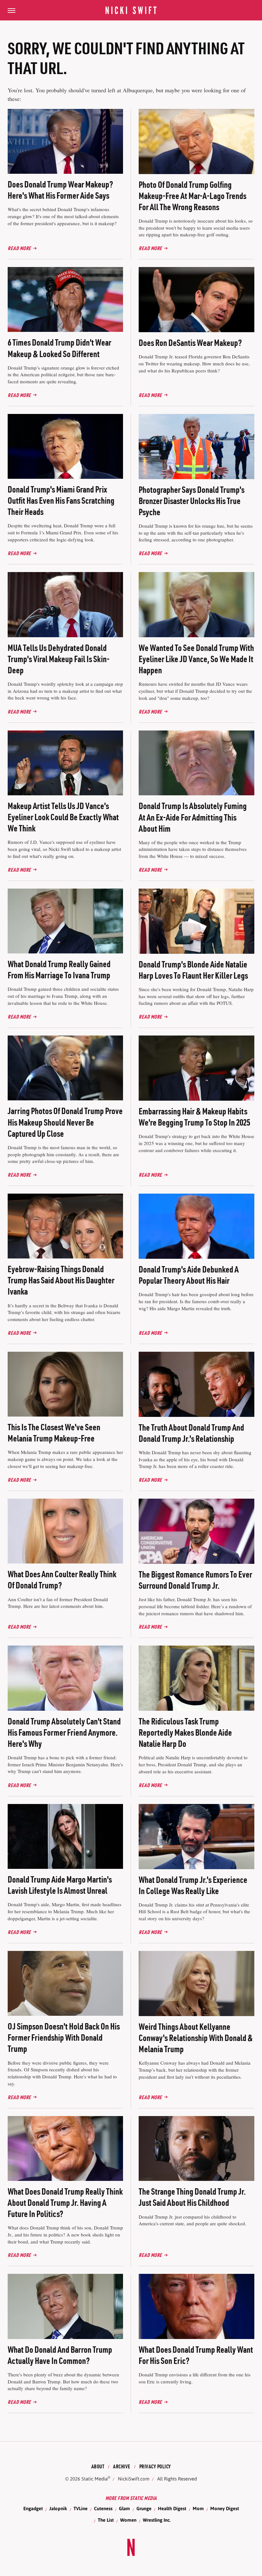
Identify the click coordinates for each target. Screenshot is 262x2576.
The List (106, 2520)
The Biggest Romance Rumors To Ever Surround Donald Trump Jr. (195, 1580)
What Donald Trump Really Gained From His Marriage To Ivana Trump (59, 970)
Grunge (144, 2508)
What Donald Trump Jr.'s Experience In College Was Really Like (193, 1885)
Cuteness (103, 2508)
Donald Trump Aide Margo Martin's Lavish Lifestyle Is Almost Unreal (60, 1885)
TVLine (81, 2508)
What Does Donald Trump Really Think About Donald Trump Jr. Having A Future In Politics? (65, 2203)
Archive (122, 2466)
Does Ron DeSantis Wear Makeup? (190, 343)
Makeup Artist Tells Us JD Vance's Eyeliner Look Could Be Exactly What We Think (63, 817)
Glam (124, 2508)
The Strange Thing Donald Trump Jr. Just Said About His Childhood (192, 2197)
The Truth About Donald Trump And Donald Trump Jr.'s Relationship (191, 1433)
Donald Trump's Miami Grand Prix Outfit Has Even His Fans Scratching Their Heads (61, 501)
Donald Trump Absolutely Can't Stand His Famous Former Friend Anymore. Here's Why (64, 1732)
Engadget (33, 2508)
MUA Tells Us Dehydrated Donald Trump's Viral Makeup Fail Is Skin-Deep (59, 659)
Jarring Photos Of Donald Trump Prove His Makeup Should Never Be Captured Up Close (65, 1122)
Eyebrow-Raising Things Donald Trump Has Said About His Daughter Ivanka (61, 1280)
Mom (198, 2508)
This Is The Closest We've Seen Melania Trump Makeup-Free (54, 1433)
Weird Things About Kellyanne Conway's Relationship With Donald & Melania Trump (196, 2038)
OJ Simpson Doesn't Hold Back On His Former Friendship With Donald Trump (64, 2037)
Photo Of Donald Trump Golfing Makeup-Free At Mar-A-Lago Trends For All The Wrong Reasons (193, 196)
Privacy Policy (155, 2466)
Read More (19, 248)
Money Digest (225, 2508)
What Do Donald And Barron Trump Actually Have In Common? (60, 2355)
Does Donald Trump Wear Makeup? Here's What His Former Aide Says (60, 190)
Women (128, 2520)
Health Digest (172, 2508)
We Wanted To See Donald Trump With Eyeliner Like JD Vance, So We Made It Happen (196, 659)
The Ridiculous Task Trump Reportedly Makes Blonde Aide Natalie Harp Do (185, 1732)
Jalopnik (58, 2508)
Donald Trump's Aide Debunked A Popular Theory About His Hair (189, 1275)
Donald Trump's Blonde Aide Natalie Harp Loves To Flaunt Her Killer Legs (193, 970)
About (98, 2466)
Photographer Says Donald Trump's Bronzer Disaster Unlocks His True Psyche (192, 501)
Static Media (95, 2479)
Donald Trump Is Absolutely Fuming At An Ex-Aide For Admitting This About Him (193, 817)
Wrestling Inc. (157, 2520)
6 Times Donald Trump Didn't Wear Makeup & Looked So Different (59, 348)
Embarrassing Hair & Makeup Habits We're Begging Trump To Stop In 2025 (194, 1117)
